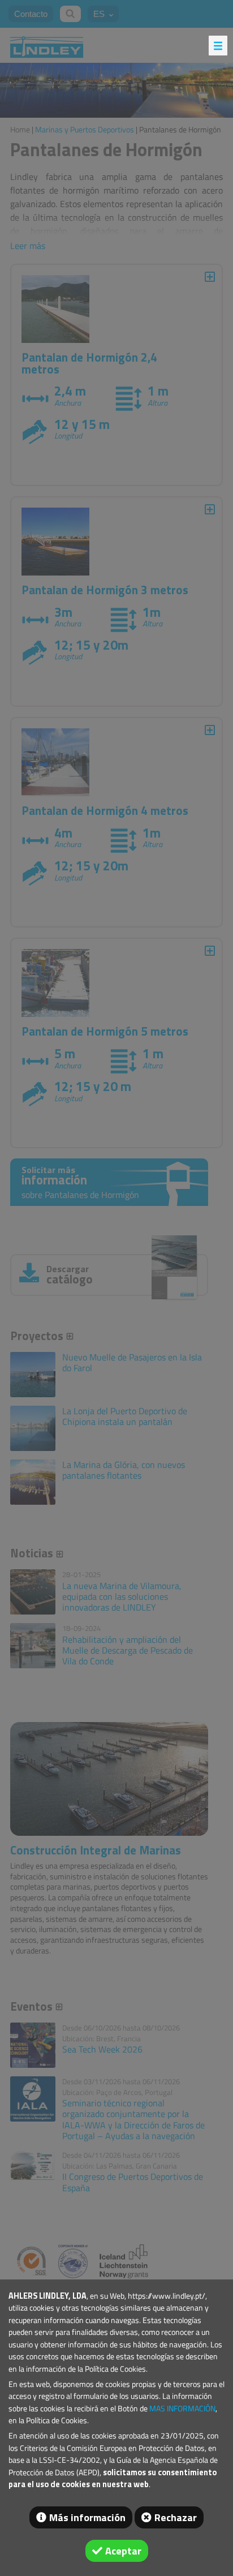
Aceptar (123, 2551)
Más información (87, 2517)
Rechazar (176, 2517)
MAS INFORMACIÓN (182, 2408)
